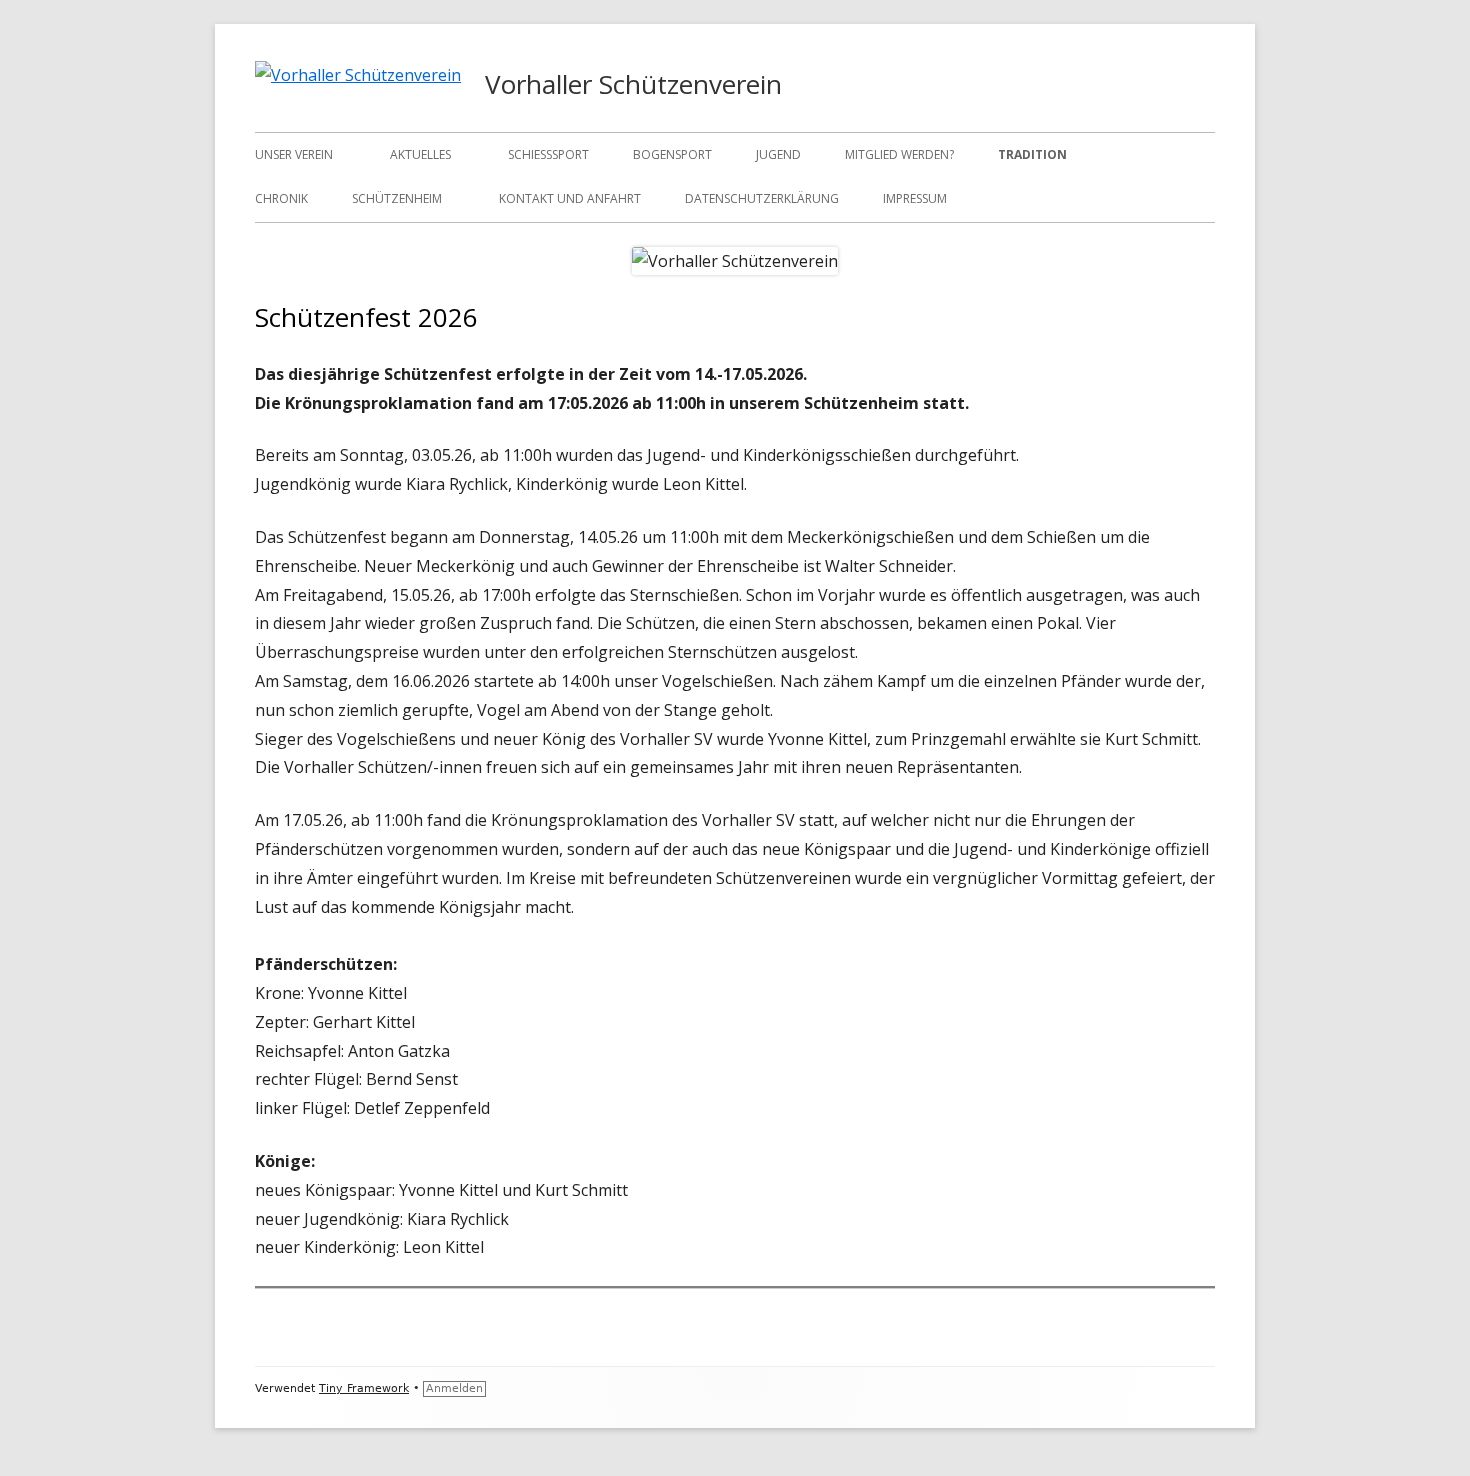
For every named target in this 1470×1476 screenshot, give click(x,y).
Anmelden (454, 1388)
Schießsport (548, 154)
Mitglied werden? (899, 154)
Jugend (778, 154)
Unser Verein (294, 154)
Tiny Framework (364, 1388)
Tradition (1032, 154)
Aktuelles (420, 154)
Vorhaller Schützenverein (633, 84)
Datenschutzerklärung (762, 198)
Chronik (281, 198)
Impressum (915, 198)
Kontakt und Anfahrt (570, 198)
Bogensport (672, 154)
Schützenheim (397, 198)
